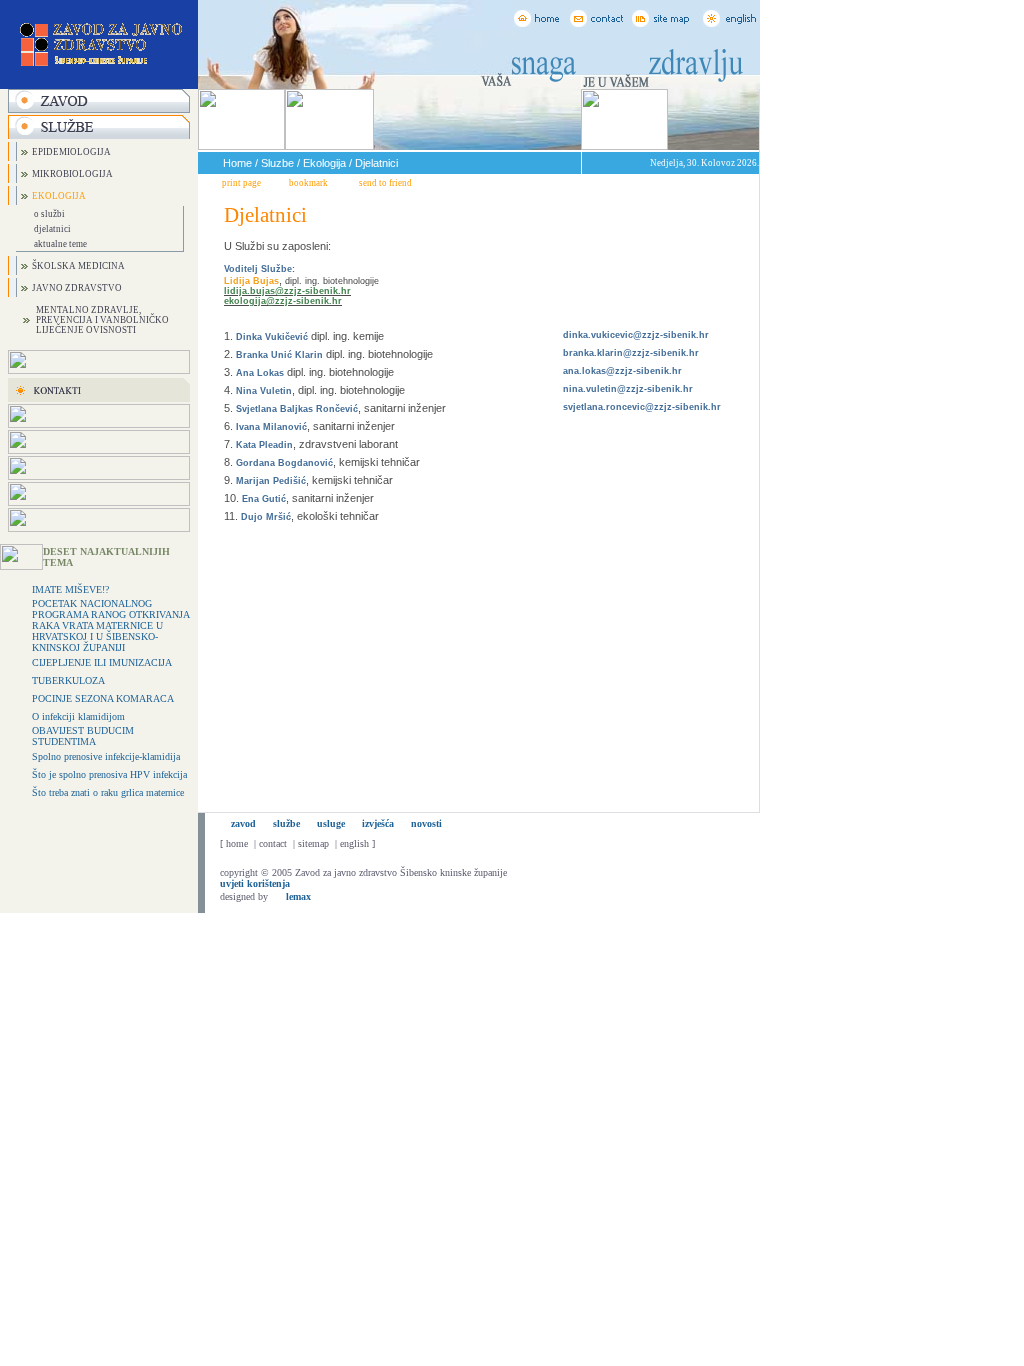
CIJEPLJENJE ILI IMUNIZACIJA (102, 662)
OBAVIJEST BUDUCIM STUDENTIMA (83, 736)
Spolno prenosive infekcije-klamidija (106, 756)
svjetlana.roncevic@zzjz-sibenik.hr (642, 407)
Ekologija (324, 163)
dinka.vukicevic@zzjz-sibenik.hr (636, 335)
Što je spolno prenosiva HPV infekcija (109, 774)
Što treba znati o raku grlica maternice (108, 792)
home (237, 843)
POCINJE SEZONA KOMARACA (103, 698)
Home (237, 163)
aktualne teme (60, 244)
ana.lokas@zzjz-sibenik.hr (622, 371)
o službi (49, 214)
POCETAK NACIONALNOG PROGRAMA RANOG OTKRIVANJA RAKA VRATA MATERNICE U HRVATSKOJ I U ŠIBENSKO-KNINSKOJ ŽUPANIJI (110, 625)
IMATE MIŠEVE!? (70, 589)
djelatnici (52, 229)
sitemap (313, 843)
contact (273, 843)
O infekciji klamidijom (78, 716)
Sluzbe (277, 163)
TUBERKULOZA (68, 680)
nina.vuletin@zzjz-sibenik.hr (628, 389)
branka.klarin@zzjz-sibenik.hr (631, 353)
